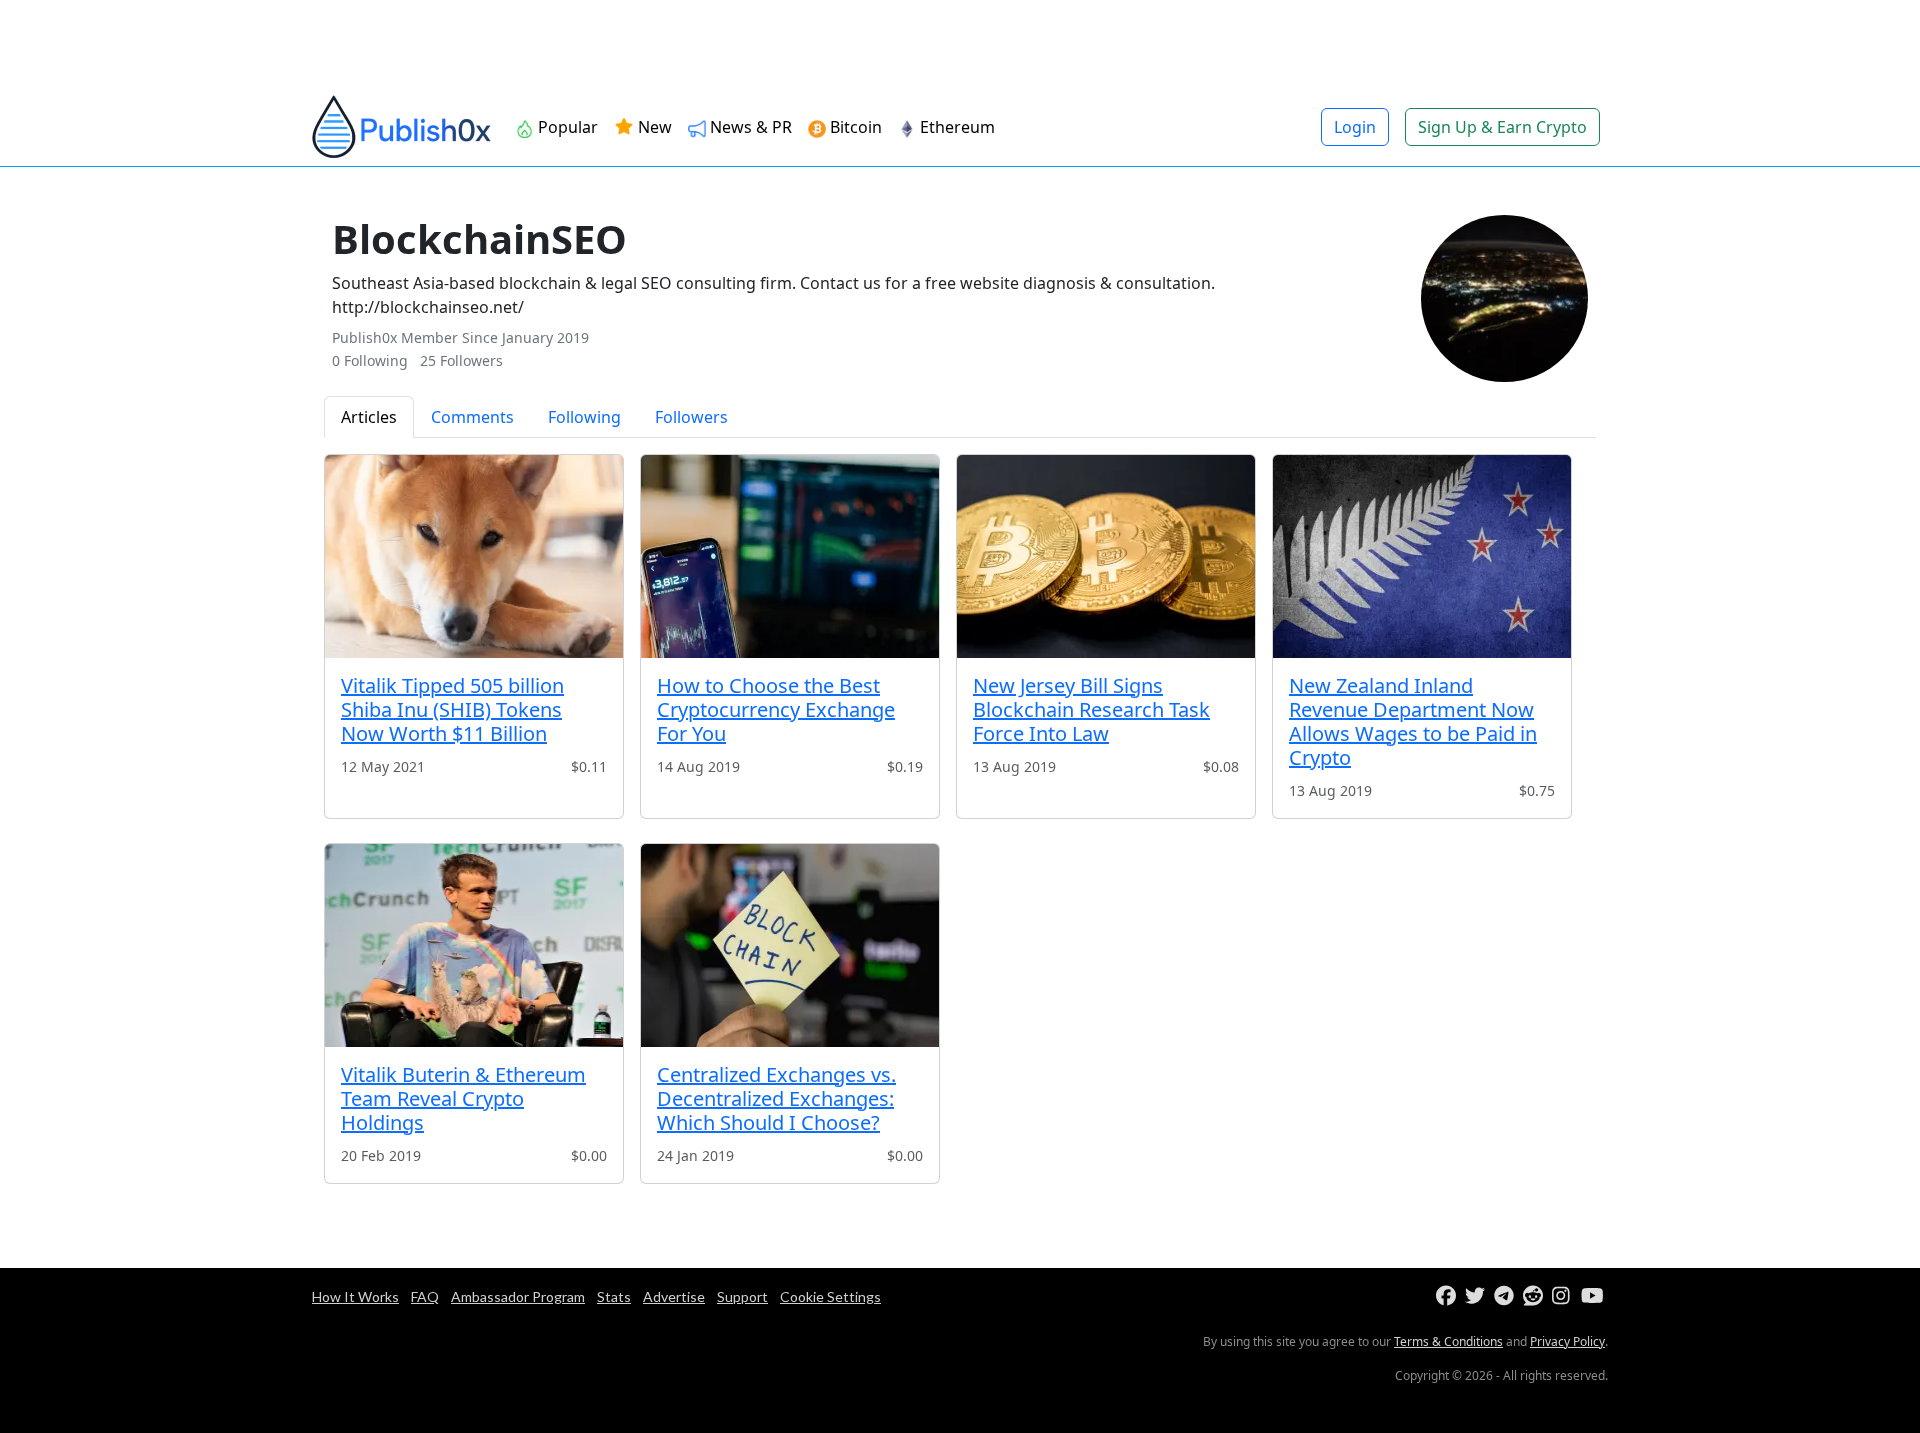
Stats (614, 1296)
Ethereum (957, 127)
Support (742, 1296)
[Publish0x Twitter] (1477, 1296)
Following (584, 417)
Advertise (674, 1296)
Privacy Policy (1567, 1341)
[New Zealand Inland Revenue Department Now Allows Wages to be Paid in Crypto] (1422, 556)
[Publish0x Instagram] (1564, 1296)
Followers (691, 417)
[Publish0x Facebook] (1448, 1296)
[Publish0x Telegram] (1506, 1296)
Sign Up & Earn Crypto (1502, 127)
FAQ (425, 1296)
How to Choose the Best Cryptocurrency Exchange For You (776, 709)
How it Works (355, 1296)
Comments (472, 417)
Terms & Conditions (1448, 1341)
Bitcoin (856, 127)
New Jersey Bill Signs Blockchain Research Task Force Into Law (1091, 709)
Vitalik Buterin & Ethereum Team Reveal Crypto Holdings (463, 1098)
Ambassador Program (518, 1296)
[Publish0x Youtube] (1593, 1296)
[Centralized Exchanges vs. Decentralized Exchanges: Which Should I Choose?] (790, 945)
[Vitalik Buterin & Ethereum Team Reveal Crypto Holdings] (474, 945)
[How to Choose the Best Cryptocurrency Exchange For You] (790, 556)
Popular (568, 127)
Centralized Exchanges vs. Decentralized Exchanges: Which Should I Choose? (776, 1098)
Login (1355, 127)
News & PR (751, 127)
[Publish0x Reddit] (1535, 1296)
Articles (369, 417)
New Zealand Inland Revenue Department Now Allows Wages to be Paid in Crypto (1413, 721)
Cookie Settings (830, 1296)
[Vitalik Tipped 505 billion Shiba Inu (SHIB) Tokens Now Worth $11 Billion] (474, 556)
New (653, 127)
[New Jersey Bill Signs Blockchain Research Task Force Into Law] (1106, 556)
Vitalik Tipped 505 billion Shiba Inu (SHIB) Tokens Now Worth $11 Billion (452, 709)
